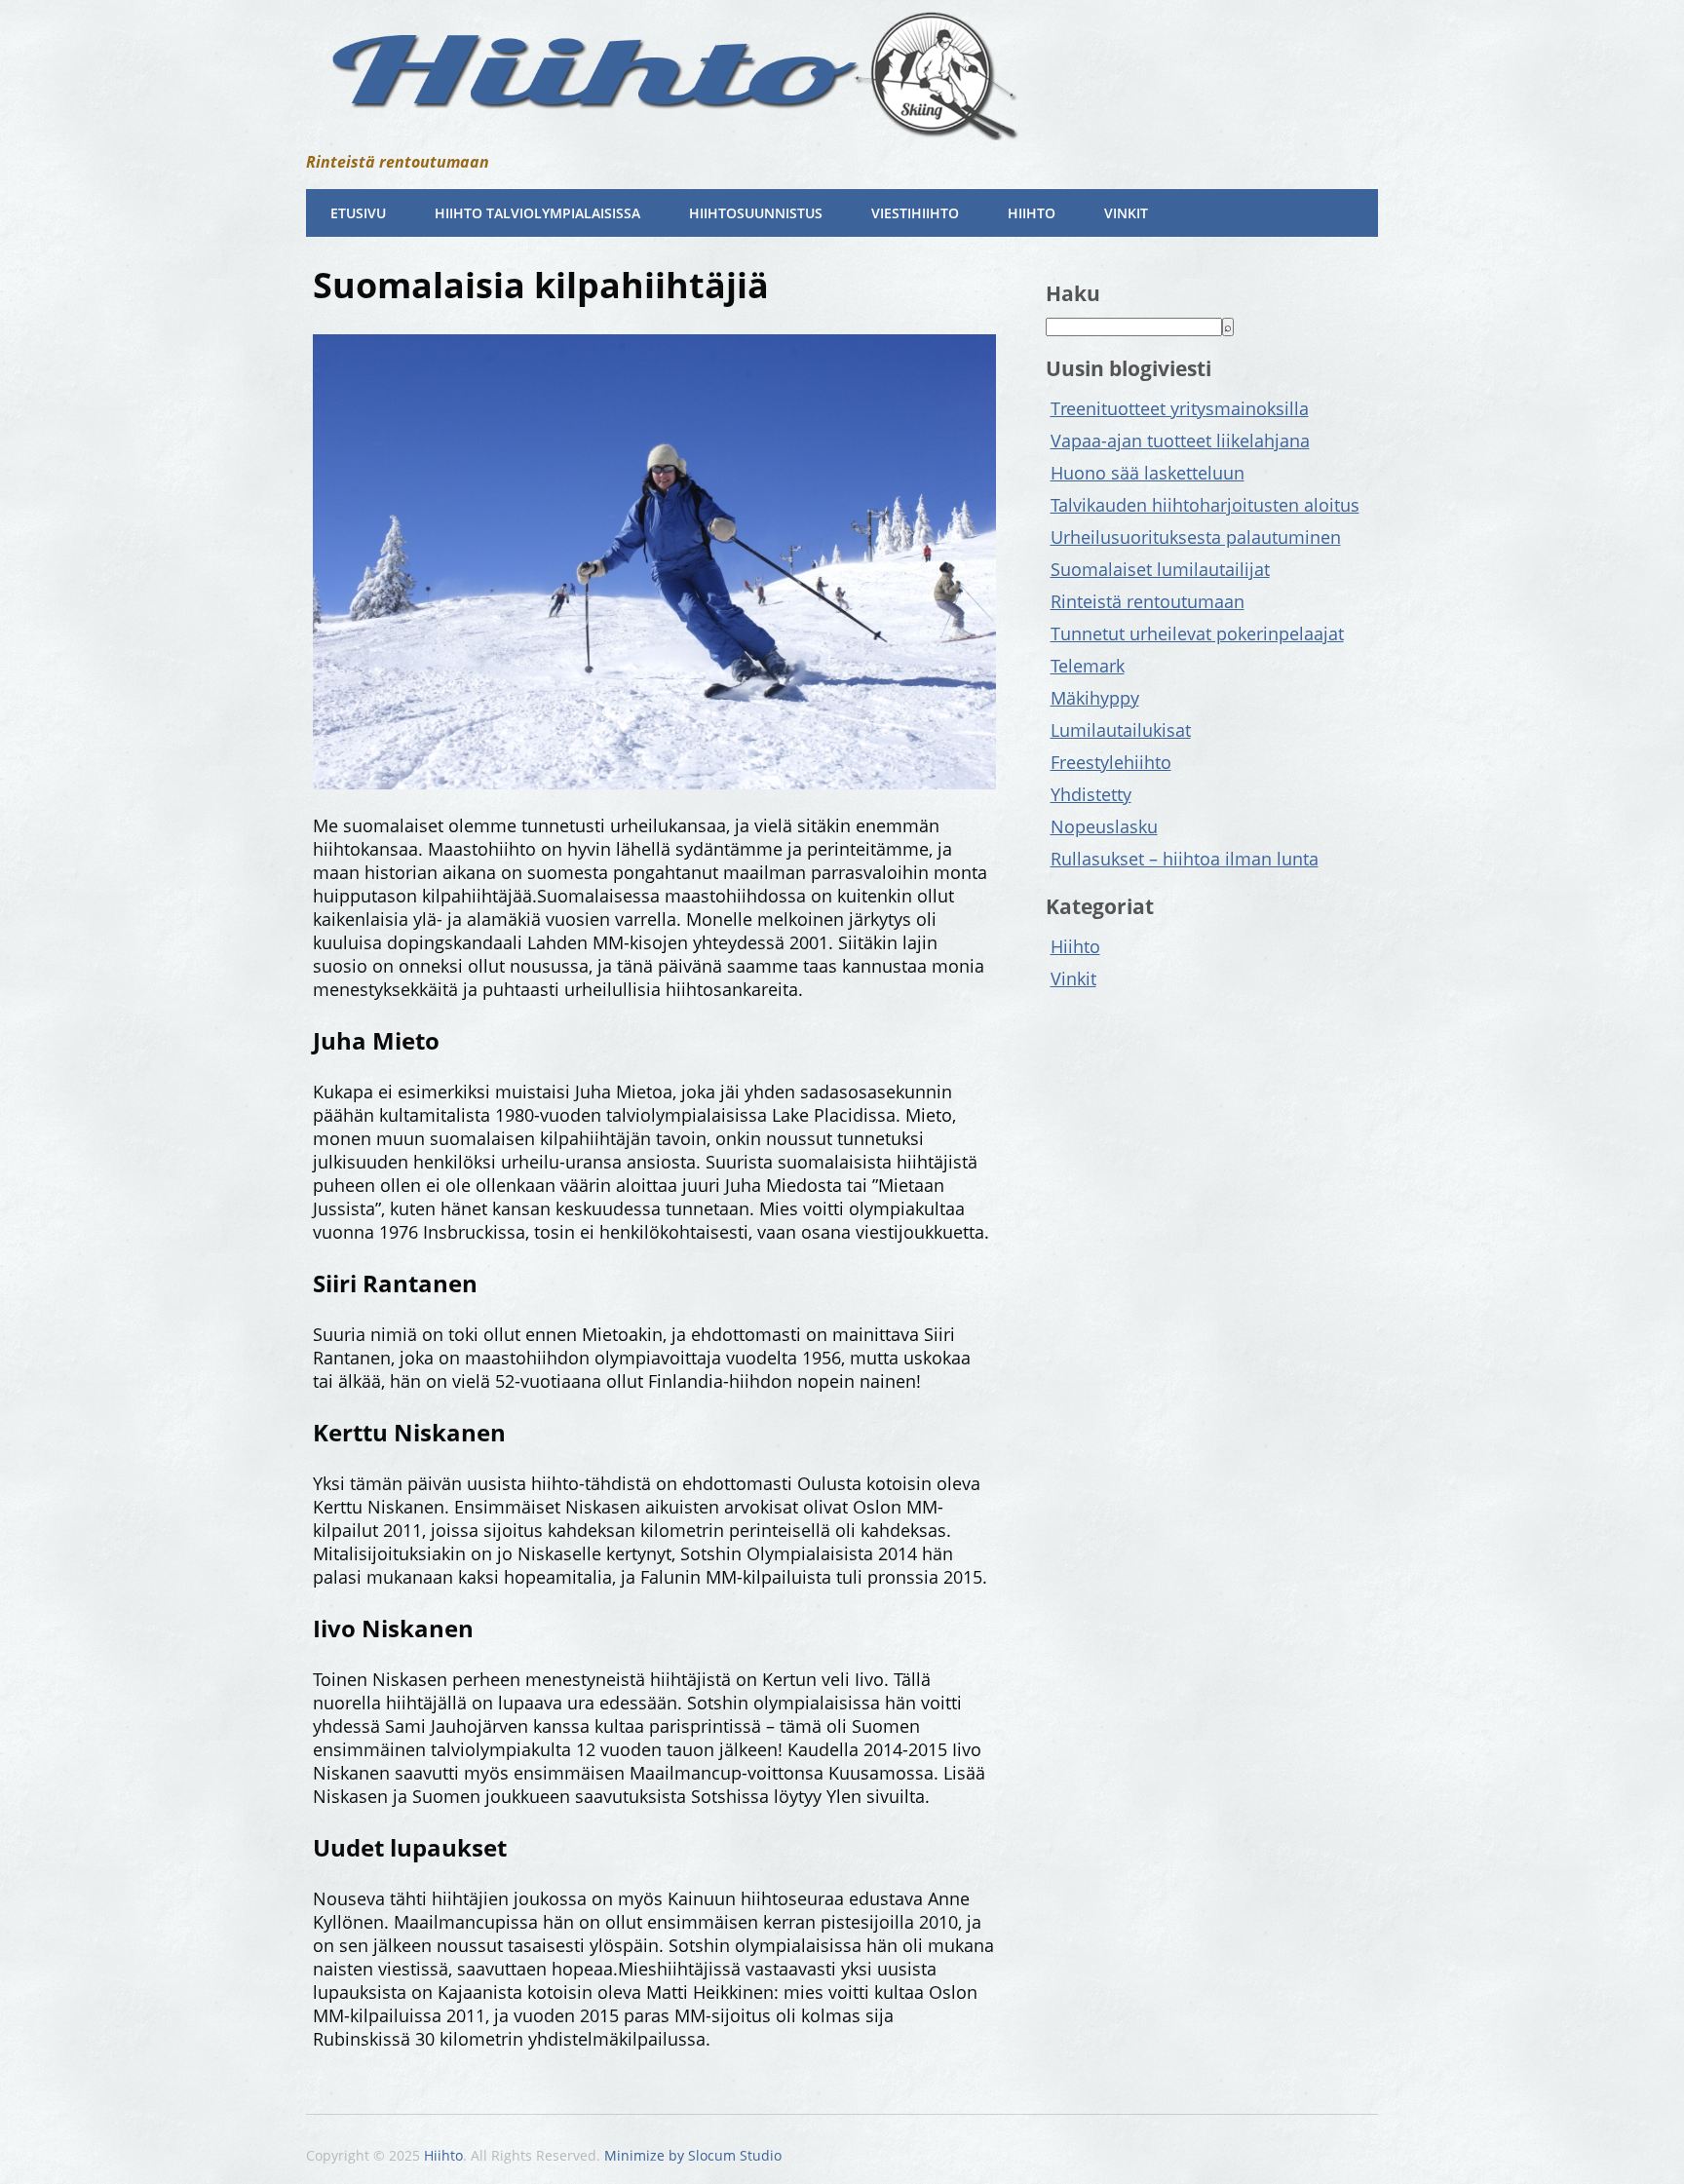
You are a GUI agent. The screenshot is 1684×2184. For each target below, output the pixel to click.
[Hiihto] (667, 125)
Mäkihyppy (1095, 698)
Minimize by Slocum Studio (693, 2155)
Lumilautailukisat (1121, 730)
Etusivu (358, 213)
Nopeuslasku (1104, 826)
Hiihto (1032, 213)
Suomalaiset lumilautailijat (1160, 569)
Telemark (1088, 666)
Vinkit (1126, 213)
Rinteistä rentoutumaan (1148, 601)
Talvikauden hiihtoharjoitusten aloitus (1205, 505)
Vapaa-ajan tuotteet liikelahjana (1180, 441)
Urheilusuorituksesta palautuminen (1196, 537)
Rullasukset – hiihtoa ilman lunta (1185, 859)
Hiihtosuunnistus (756, 213)
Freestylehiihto (1111, 762)
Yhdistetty (1091, 794)
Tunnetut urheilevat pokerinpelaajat (1197, 633)
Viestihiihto (915, 213)
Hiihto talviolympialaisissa (537, 213)
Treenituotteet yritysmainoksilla (1180, 408)
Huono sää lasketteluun (1148, 473)
